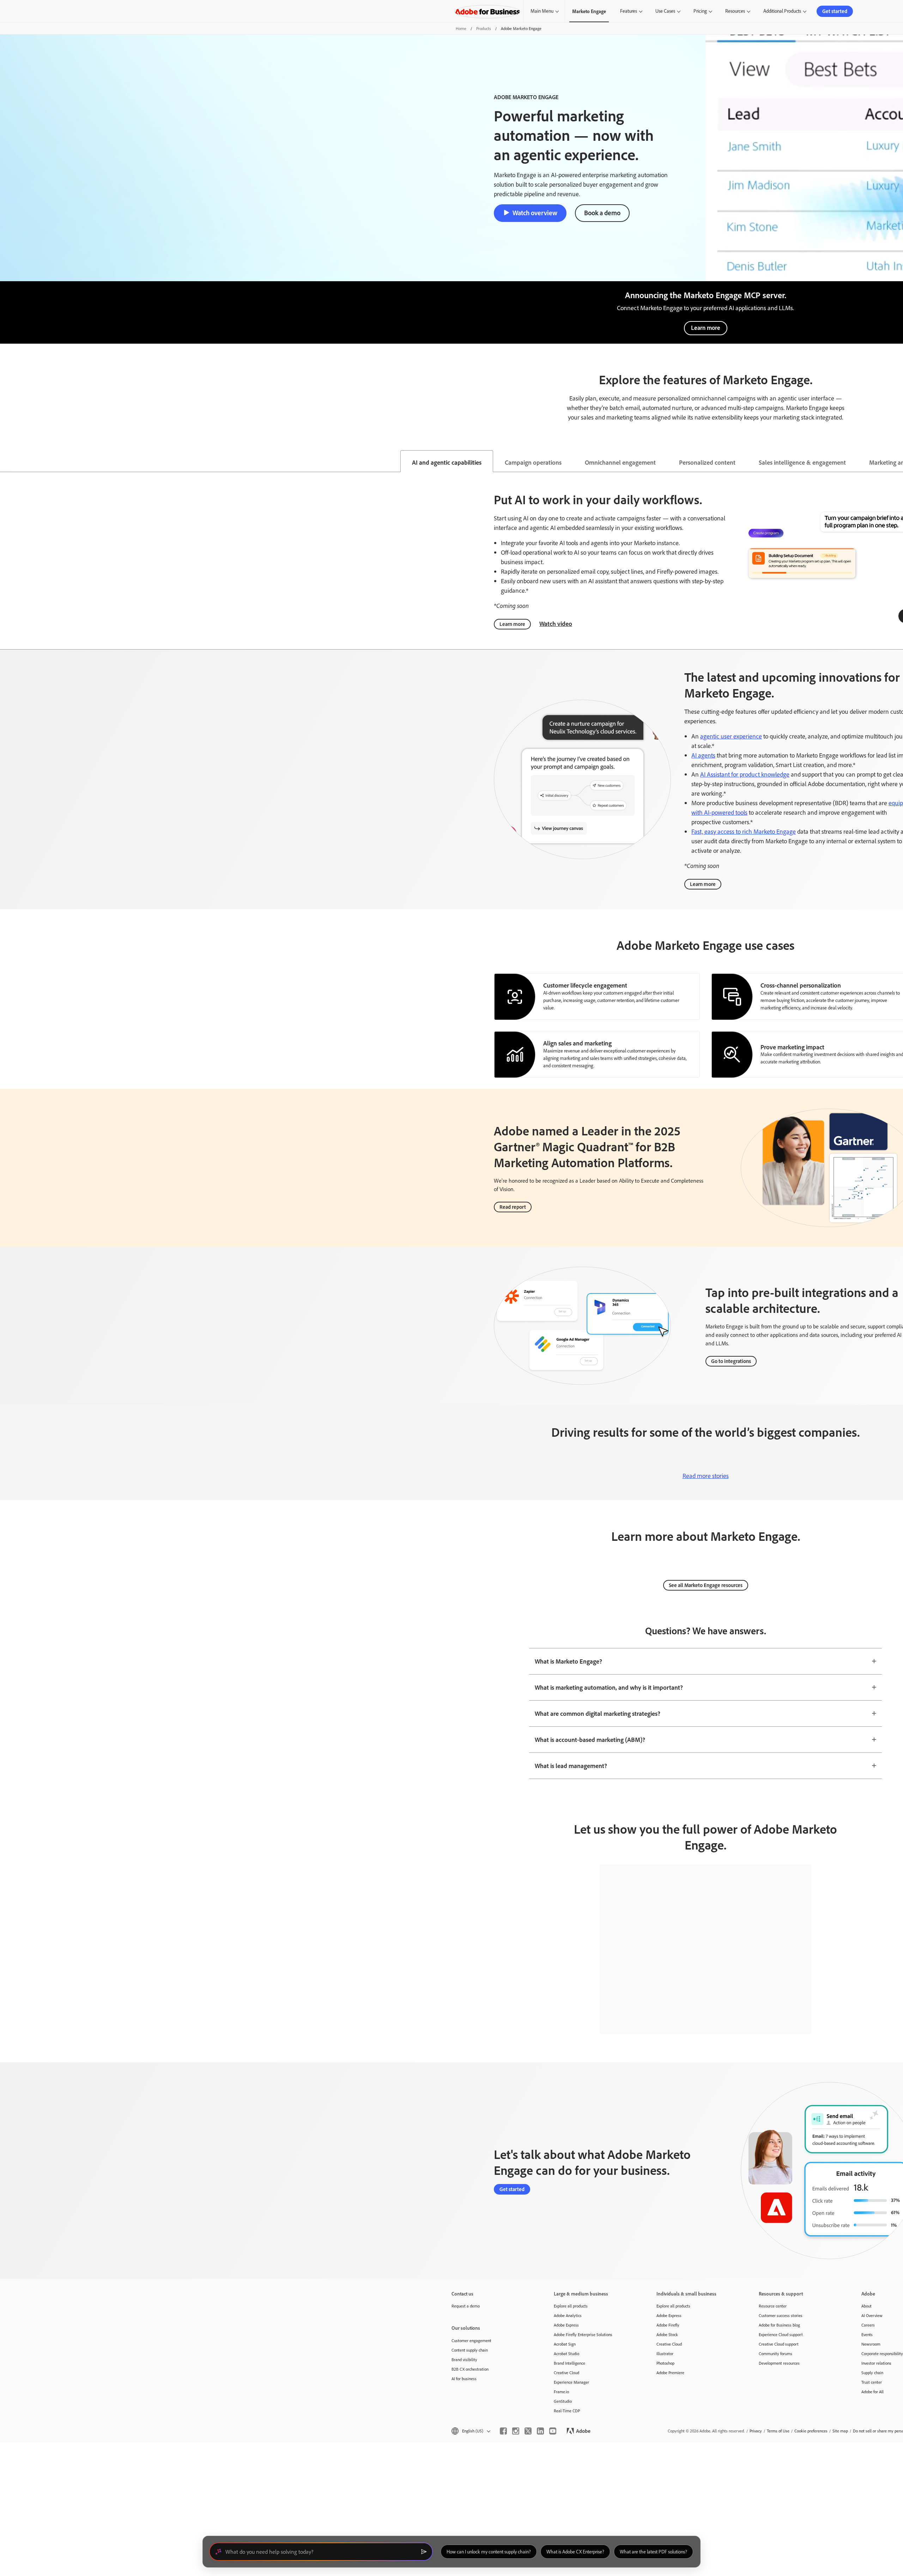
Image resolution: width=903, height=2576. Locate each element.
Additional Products (782, 11)
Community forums (775, 2354)
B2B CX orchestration (470, 2369)
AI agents (703, 755)
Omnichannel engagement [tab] (620, 462)
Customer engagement (471, 2340)
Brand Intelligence (569, 2363)
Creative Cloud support (779, 2344)
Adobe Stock (667, 2334)
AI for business (464, 2379)
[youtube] (553, 2431)
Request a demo (466, 2306)
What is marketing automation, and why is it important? (609, 1687)
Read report (513, 1207)
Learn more (706, 328)
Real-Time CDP (567, 2411)
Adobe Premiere (670, 2373)
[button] (470, 2431)
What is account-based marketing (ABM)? (590, 1739)
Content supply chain (470, 2350)
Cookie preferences (811, 2431)
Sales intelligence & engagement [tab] (802, 462)
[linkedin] (540, 2431)
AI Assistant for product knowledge (745, 774)
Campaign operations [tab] (533, 462)
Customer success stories (781, 2315)
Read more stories (706, 1476)
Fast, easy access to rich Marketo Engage (744, 831)
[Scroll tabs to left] (6, 461)
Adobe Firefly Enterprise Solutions (583, 2334)
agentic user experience (731, 736)
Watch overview (535, 213)
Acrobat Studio (566, 2354)
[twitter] (528, 2431)
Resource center (773, 2306)
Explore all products (571, 2306)
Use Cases (665, 11)
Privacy (756, 2431)
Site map (840, 2431)
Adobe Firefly (668, 2325)
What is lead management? (571, 1766)
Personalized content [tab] (707, 462)
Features (629, 11)
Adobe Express (566, 2325)
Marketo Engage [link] (589, 11)
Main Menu (542, 11)
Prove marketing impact (792, 1047)
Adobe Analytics (568, 2315)
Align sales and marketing (577, 1043)
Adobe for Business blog (779, 2325)
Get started (835, 11)
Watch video (556, 623)
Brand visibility (464, 2360)
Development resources (779, 2363)
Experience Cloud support (781, 2334)
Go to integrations (731, 1361)
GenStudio (563, 2401)
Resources (735, 11)
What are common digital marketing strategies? (598, 1713)
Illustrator (665, 2354)
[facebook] (503, 2431)
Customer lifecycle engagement (585, 985)
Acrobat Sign (565, 2344)
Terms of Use (778, 2431)
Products (484, 28)
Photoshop (665, 2363)
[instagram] (516, 2431)
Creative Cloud (566, 2373)
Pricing (700, 11)
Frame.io (561, 2392)
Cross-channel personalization (801, 985)
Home (461, 28)
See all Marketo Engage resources (706, 1585)
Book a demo (602, 213)
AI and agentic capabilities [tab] (447, 462)
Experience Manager (571, 2382)
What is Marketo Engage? (568, 1661)
